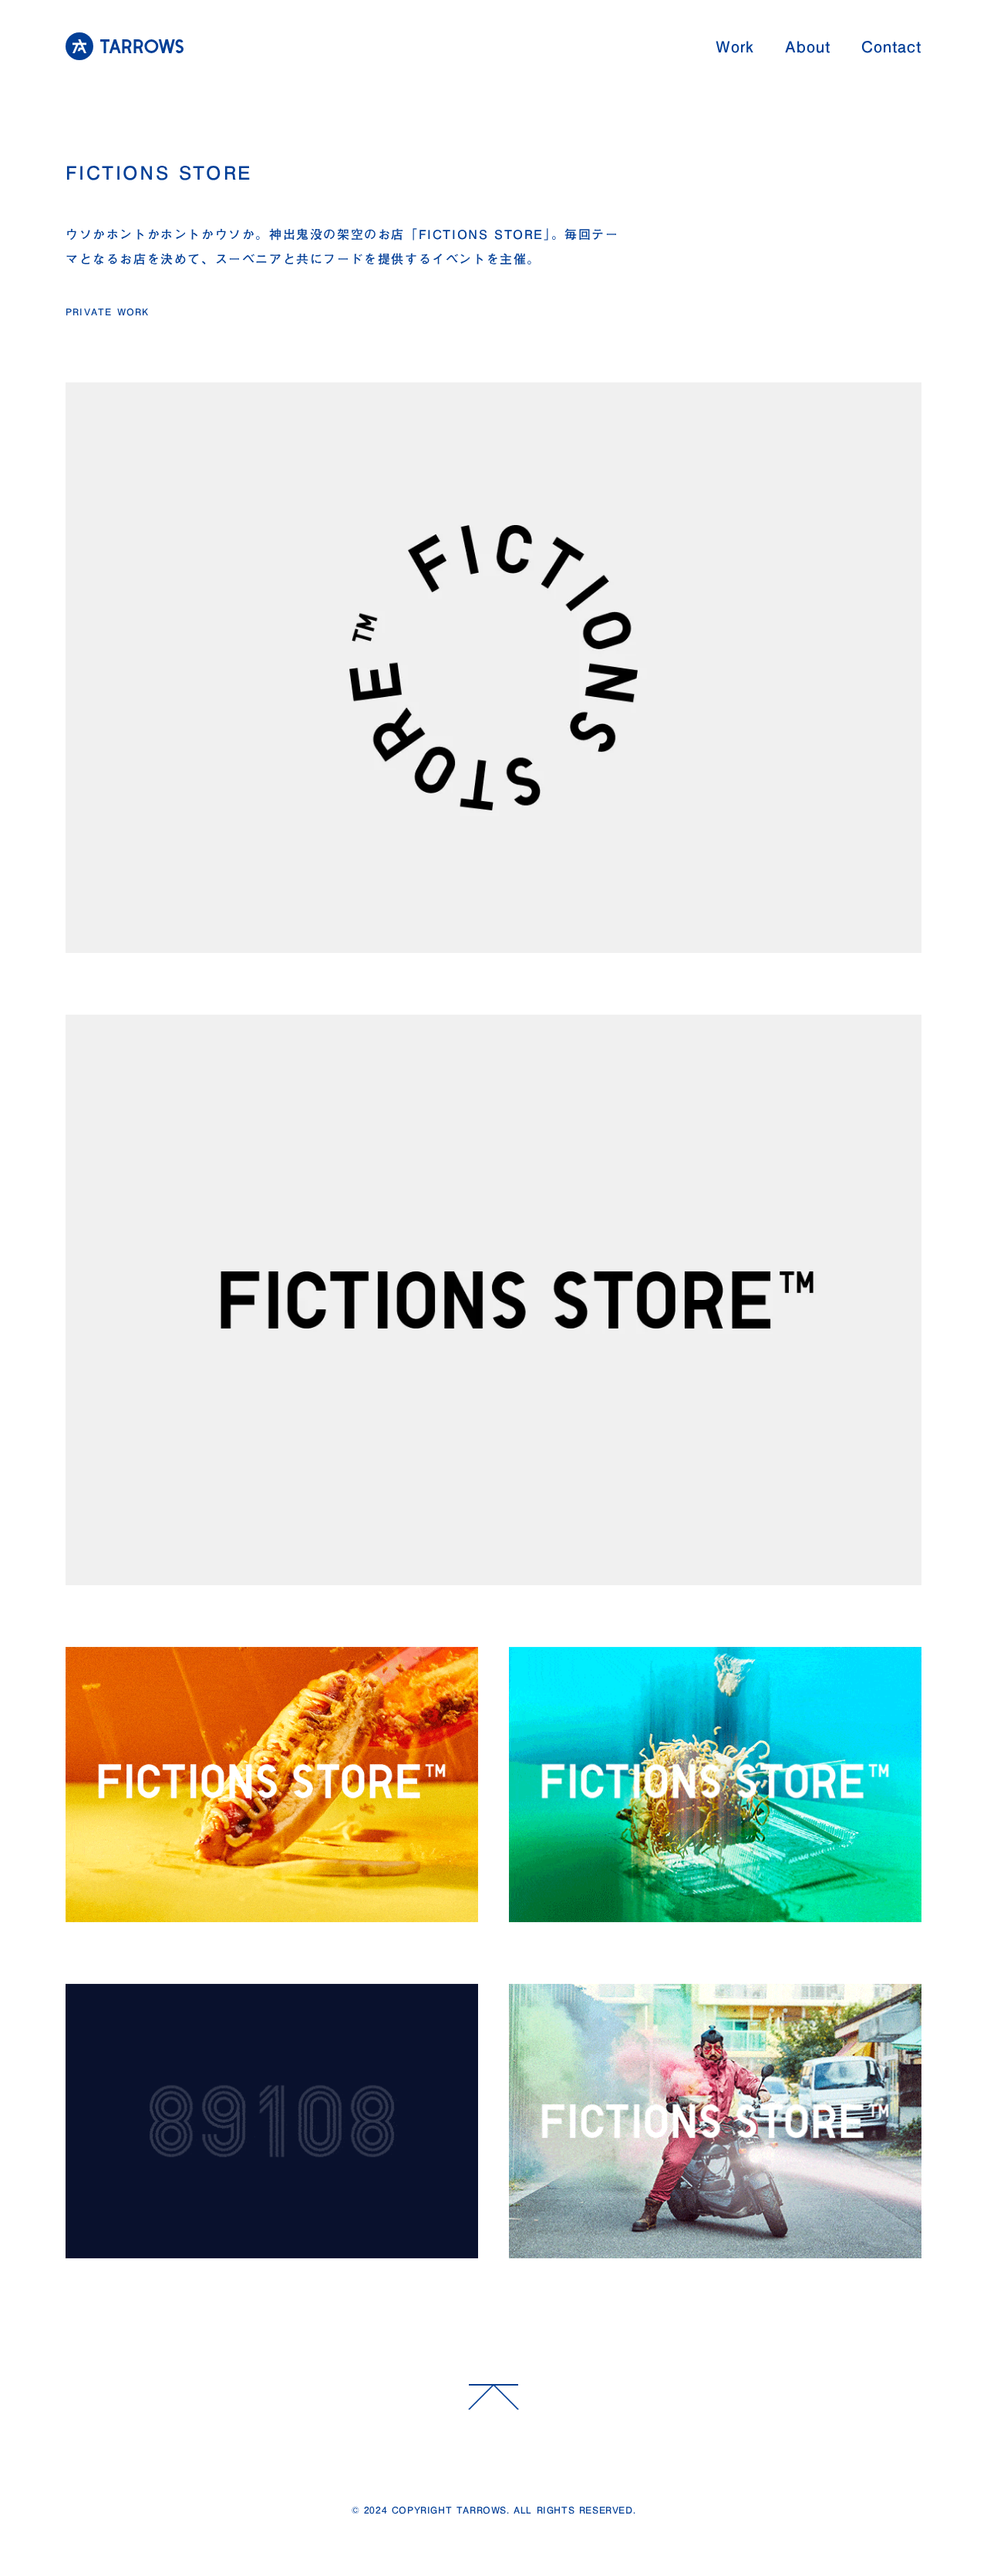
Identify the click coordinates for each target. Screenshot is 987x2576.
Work (735, 46)
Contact (891, 46)
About (808, 46)
